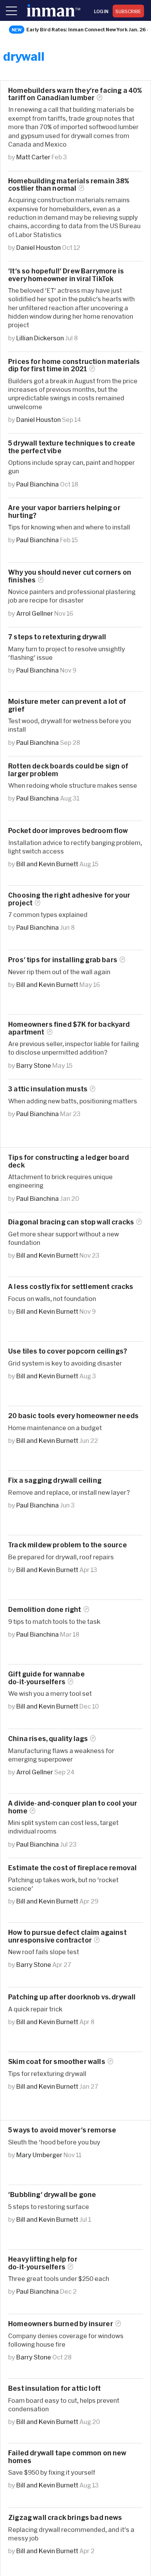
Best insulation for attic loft (54, 2388)
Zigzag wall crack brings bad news (65, 2517)
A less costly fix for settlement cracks (71, 1286)
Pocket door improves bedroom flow (68, 830)
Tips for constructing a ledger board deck (69, 1161)
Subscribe (128, 11)
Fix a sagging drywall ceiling (55, 1480)
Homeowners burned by (61, 2324)
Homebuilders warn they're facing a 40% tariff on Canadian (75, 94)
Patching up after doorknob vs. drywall (72, 1997)
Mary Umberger (39, 2155)
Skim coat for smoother (57, 2061)
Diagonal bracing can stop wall (71, 1222)
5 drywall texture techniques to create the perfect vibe (72, 447)
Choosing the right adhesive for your (69, 899)
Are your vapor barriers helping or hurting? (64, 511)
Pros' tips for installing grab (63, 960)
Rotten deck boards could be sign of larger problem (68, 770)
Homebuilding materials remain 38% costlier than (69, 184)
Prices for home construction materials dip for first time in (74, 365)
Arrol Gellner (35, 613)
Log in (101, 11)
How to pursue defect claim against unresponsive (67, 1936)
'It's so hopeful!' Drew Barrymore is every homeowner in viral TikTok (66, 275)
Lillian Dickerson (40, 338)
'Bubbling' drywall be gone (52, 2194)
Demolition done (45, 1609)
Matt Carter (33, 157)
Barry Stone (34, 1065)
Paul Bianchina (38, 484)
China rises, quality (48, 1739)
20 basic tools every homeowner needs (73, 1416)
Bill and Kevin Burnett (47, 864)
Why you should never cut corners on (70, 576)
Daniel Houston (39, 247)
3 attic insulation (48, 1089)
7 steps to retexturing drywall (57, 637)
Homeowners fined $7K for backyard (69, 1028)
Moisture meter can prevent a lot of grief (67, 705)
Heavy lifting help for (43, 2263)
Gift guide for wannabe (46, 1678)
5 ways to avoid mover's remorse (62, 2130)
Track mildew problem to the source (68, 1545)
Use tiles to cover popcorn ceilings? (68, 1351)
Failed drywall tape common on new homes (67, 2457)
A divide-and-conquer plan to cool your (73, 1807)
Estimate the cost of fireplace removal (72, 1868)
